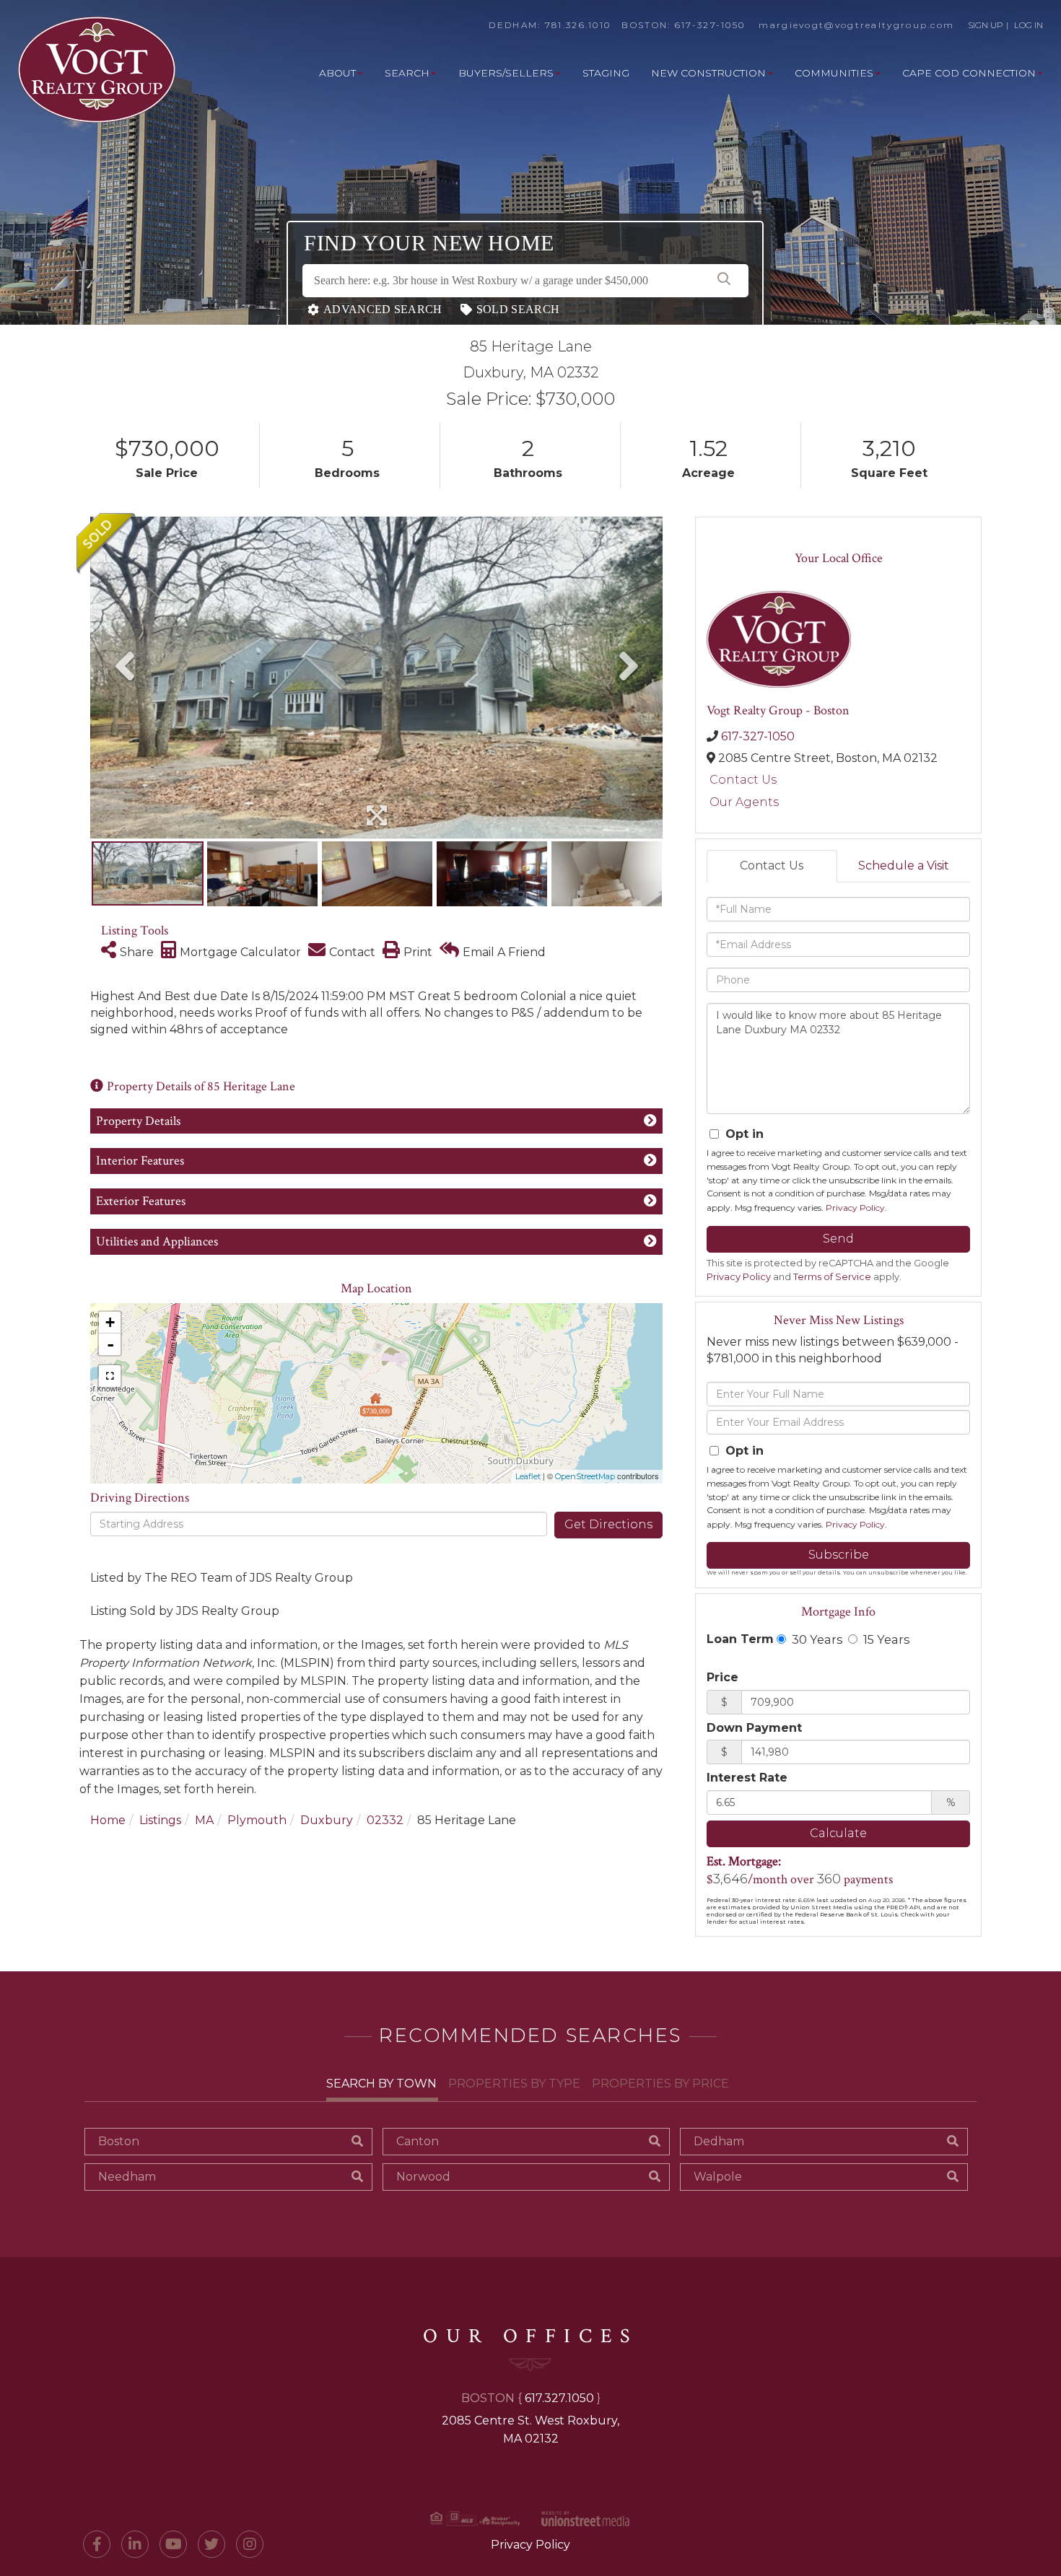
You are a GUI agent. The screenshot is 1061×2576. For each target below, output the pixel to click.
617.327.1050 (559, 2398)
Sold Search (518, 309)
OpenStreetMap (585, 1476)
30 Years (816, 1639)
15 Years (885, 1639)
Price (722, 1677)
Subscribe (839, 1555)
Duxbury (327, 1820)
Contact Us (743, 780)
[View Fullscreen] (110, 1376)
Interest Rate (747, 1778)
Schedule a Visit (904, 866)
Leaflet (528, 1476)
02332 (385, 1820)
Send (838, 1239)
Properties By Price (660, 2084)
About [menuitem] (337, 73)
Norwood (423, 2177)
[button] (724, 281)
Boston (119, 2141)
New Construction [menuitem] (708, 73)
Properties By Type (514, 2084)
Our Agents (744, 802)
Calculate (838, 1833)
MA (204, 1820)
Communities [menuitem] (834, 73)
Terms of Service (832, 1277)
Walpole (718, 2177)
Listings (160, 1820)
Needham (127, 2177)
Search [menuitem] (407, 73)
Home (108, 1820)
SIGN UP (986, 25)
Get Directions (608, 1524)
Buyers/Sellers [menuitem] (506, 73)
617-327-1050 (710, 25)
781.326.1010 (578, 25)
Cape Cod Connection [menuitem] (969, 73)
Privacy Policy (855, 1208)
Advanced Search (383, 309)
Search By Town (381, 2084)
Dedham (719, 2141)
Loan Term (740, 1639)
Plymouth (257, 1820)
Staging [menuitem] (606, 73)
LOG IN (1029, 25)
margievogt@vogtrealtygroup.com (856, 25)
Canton (418, 2141)
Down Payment (754, 1728)
